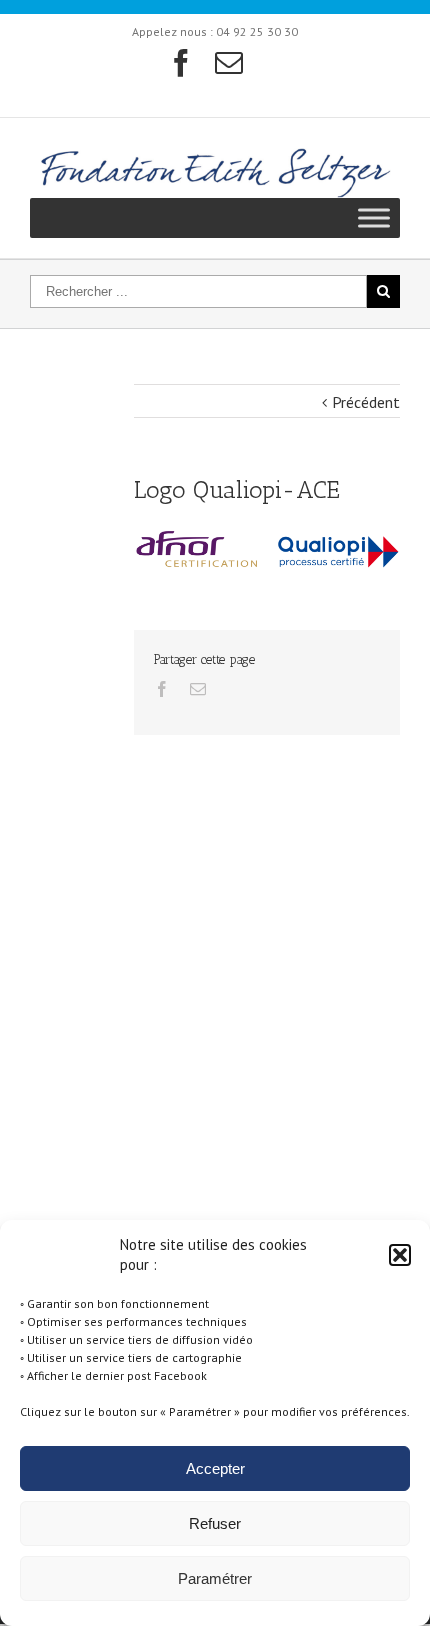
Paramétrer (215, 1578)
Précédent (366, 402)
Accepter (215, 1468)
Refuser (215, 1523)
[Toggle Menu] (374, 218)
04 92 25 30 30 (257, 31)
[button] (400, 1255)
